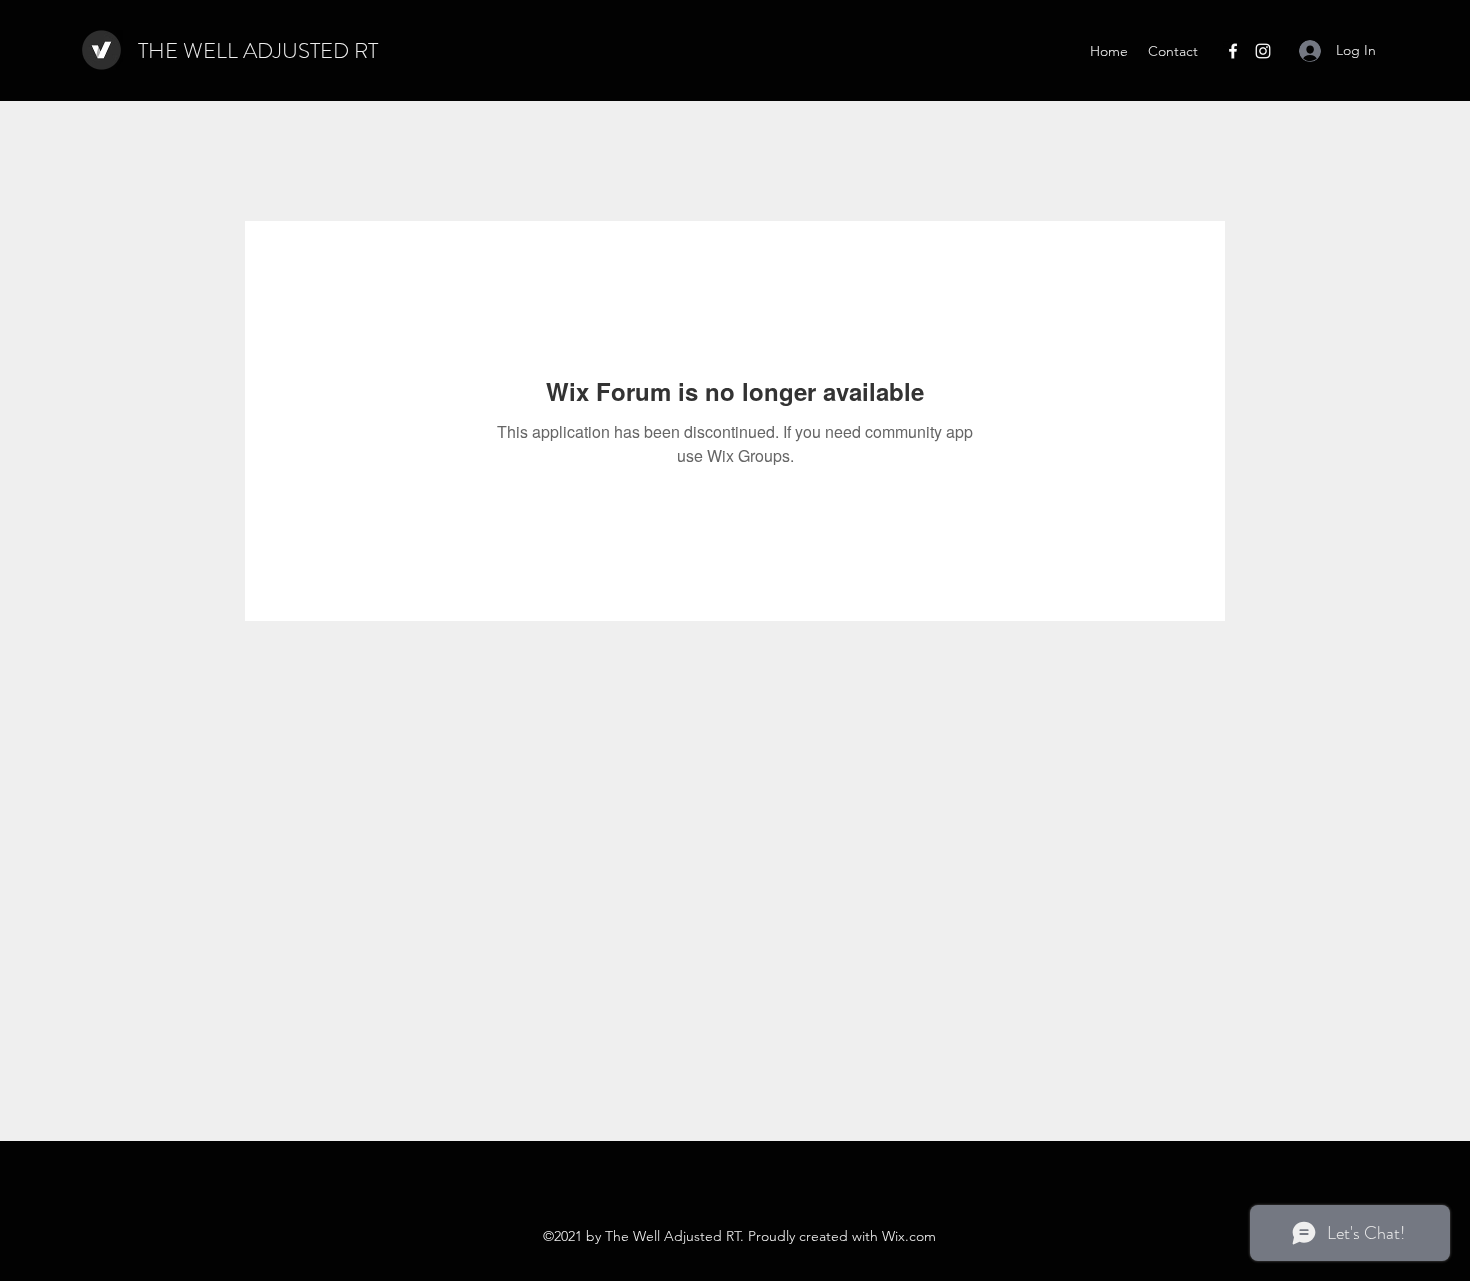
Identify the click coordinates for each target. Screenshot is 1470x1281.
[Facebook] (1233, 51)
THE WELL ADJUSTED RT (258, 50)
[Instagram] (1263, 51)
